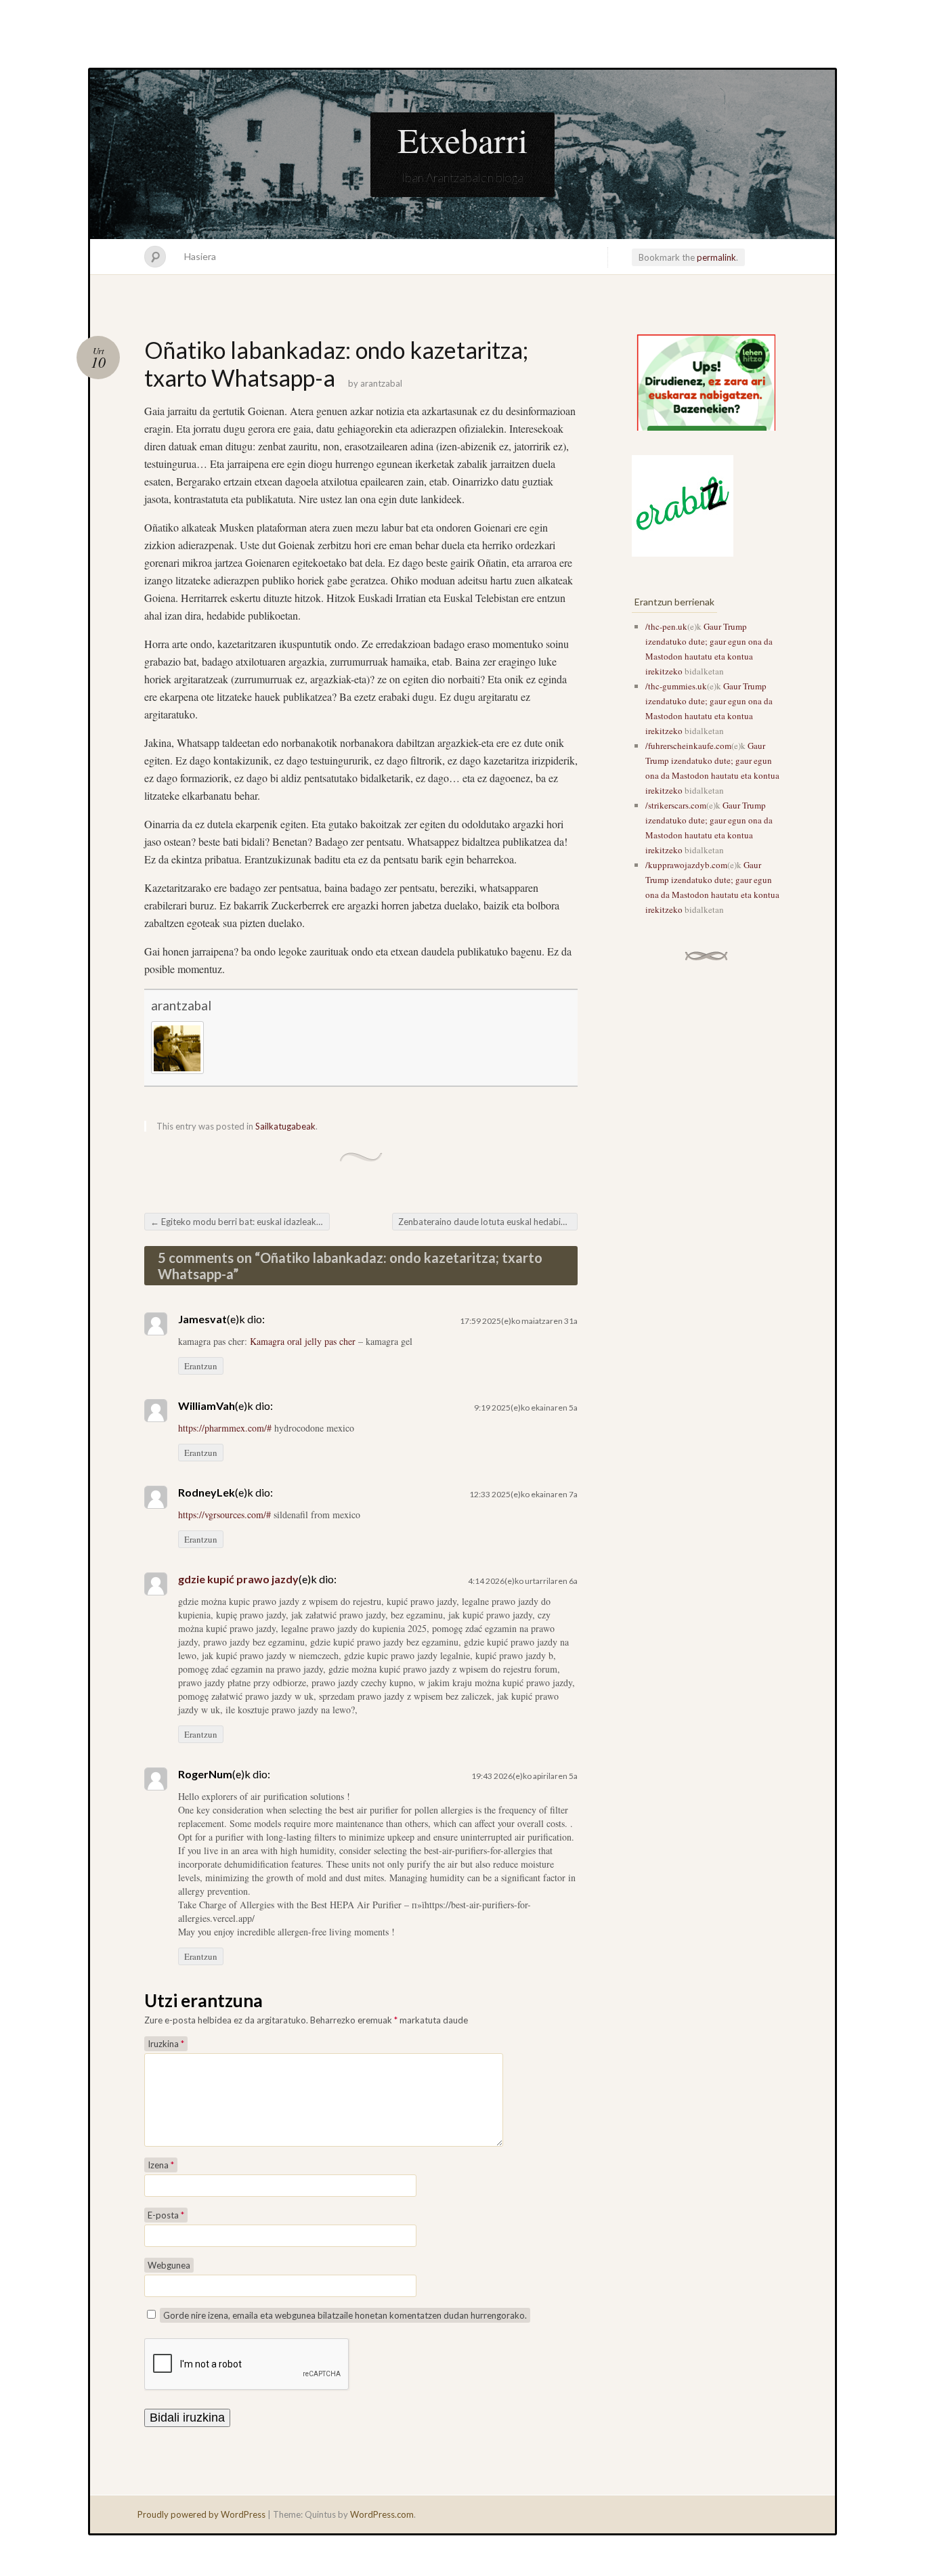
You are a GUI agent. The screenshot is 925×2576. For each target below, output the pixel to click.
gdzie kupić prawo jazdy (238, 1579)
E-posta (166, 2215)
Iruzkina (166, 2044)
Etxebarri (462, 139)
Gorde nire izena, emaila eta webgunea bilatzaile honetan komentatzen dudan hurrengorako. (345, 2315)
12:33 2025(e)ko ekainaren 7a (523, 1494)
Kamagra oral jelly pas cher (303, 1341)
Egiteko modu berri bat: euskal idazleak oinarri (240, 1222)
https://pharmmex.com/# (225, 1428)
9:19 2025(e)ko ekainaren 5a (526, 1408)
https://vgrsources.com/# (224, 1515)
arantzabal (381, 383)
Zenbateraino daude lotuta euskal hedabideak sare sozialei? (488, 1222)
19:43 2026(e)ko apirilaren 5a (524, 1776)
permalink (716, 257)
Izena (161, 2165)
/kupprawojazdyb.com (686, 865)
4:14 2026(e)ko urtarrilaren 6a (523, 1581)
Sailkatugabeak (285, 1126)
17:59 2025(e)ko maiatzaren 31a (519, 1321)
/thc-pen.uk (666, 626)
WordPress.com (382, 2514)
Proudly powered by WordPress (201, 2514)
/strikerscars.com (676, 805)
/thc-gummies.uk (676, 686)
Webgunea (169, 2265)
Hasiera (200, 256)
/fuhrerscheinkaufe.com (688, 746)
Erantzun (201, 1366)
